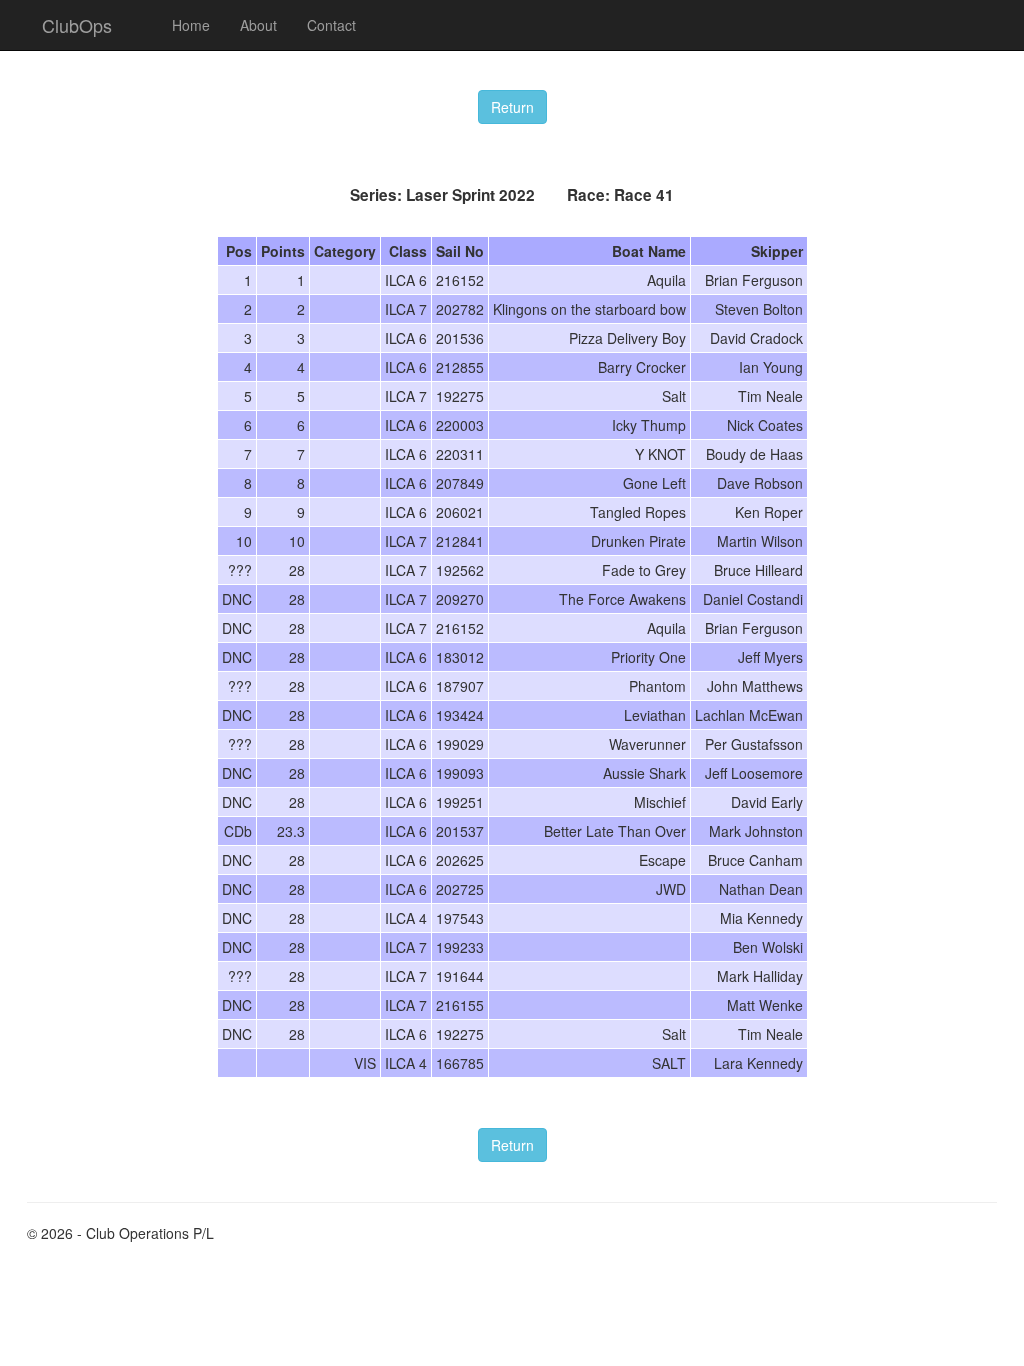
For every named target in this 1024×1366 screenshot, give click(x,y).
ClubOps (77, 25)
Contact (331, 25)
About (258, 25)
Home (191, 25)
